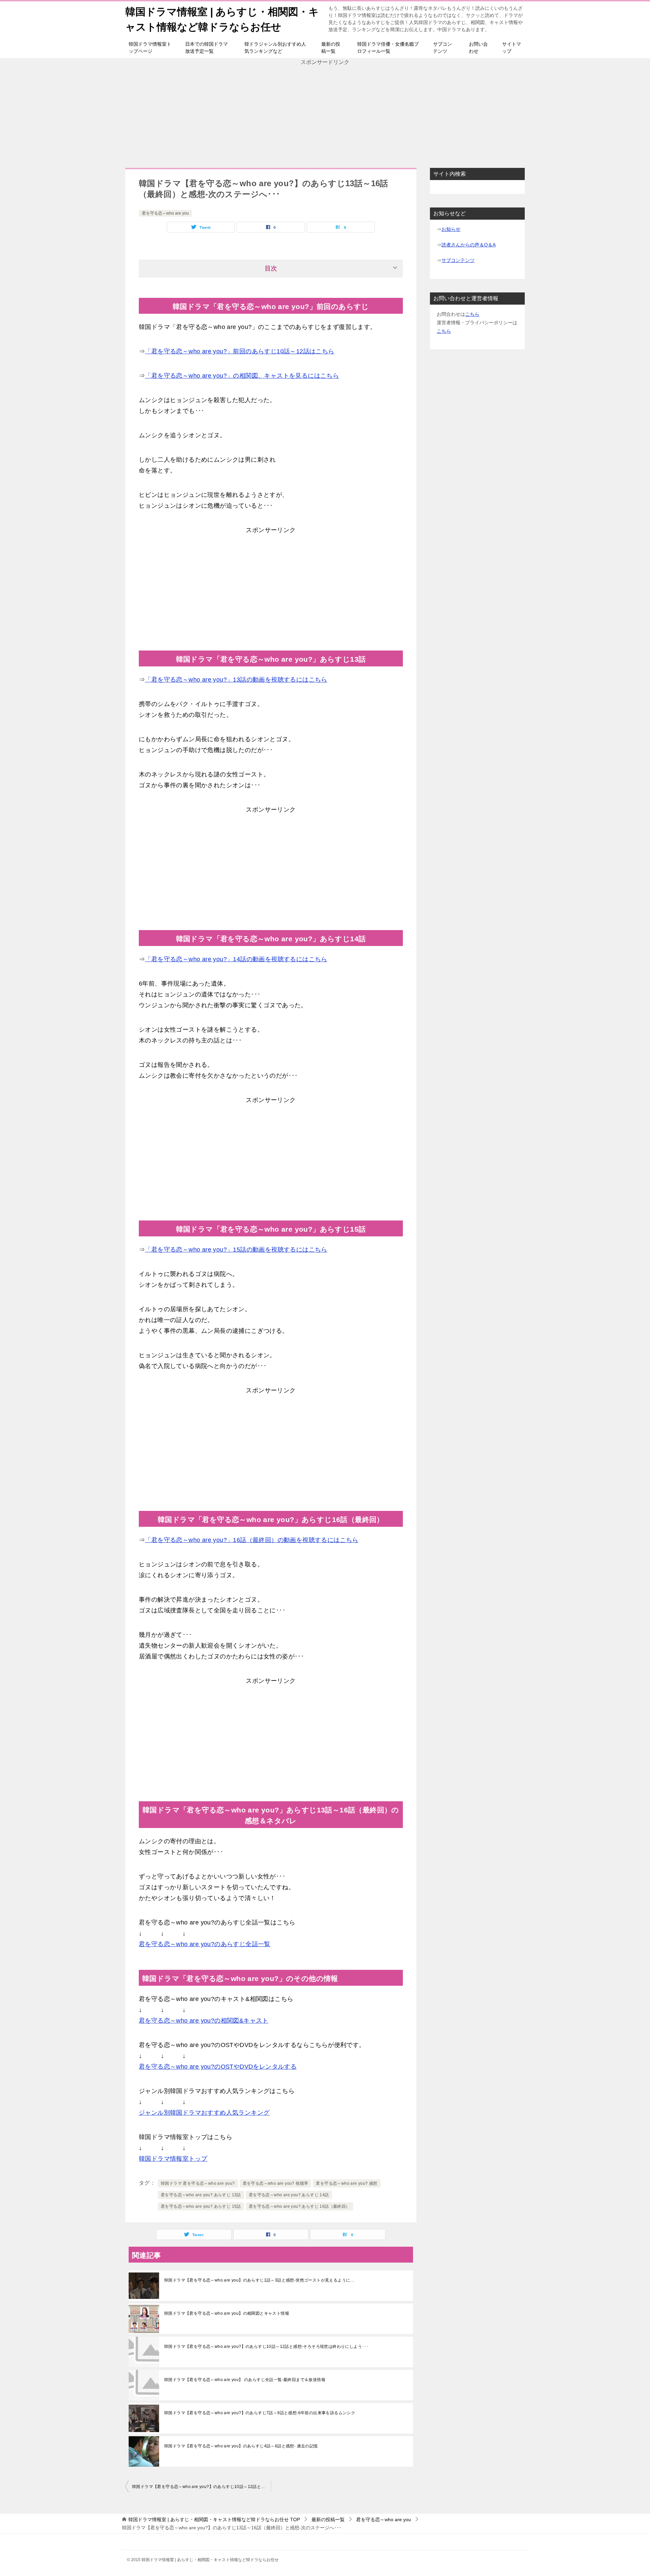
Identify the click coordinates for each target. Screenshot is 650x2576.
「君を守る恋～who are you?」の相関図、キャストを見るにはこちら (242, 376)
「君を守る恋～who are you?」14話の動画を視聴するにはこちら (236, 959)
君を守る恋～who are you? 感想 (346, 2183)
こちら (472, 314)
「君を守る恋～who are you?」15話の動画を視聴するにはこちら (236, 1250)
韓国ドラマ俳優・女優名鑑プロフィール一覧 (388, 48)
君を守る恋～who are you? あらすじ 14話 (289, 2195)
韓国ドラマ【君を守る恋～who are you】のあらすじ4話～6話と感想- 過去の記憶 (241, 2446)
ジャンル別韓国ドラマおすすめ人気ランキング (204, 2113)
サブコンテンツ (442, 48)
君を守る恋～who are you (165, 213)
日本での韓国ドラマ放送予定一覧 (207, 48)
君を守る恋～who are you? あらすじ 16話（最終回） (299, 2206)
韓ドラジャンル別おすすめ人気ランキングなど (275, 48)
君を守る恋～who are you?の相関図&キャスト (204, 2021)
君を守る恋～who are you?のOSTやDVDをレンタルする (218, 2067)
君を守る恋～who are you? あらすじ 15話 (201, 2206)
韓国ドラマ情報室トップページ (150, 48)
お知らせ (451, 229)
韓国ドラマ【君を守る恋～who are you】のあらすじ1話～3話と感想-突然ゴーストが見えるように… (259, 2280)
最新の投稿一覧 (331, 48)
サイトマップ (512, 48)
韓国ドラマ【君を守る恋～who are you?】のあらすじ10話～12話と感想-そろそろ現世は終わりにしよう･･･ (266, 2347)
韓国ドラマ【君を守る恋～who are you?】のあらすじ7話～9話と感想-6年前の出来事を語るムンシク (260, 2413)
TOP (214, 2519)
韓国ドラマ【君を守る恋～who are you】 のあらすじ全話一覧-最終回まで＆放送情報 (245, 2380)
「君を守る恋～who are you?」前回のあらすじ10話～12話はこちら (240, 351)
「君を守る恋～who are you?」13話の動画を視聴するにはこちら (236, 680)
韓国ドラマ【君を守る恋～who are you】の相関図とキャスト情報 (227, 2313)
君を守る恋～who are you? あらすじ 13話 (201, 2195)
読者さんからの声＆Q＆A (469, 245)
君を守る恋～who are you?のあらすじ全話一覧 (205, 1944)
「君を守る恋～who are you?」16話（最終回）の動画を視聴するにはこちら (252, 1540)
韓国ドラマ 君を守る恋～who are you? (198, 2183)
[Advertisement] (325, 114)
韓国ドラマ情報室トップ (173, 2159)
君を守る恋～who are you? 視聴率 (276, 2183)
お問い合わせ (478, 48)
